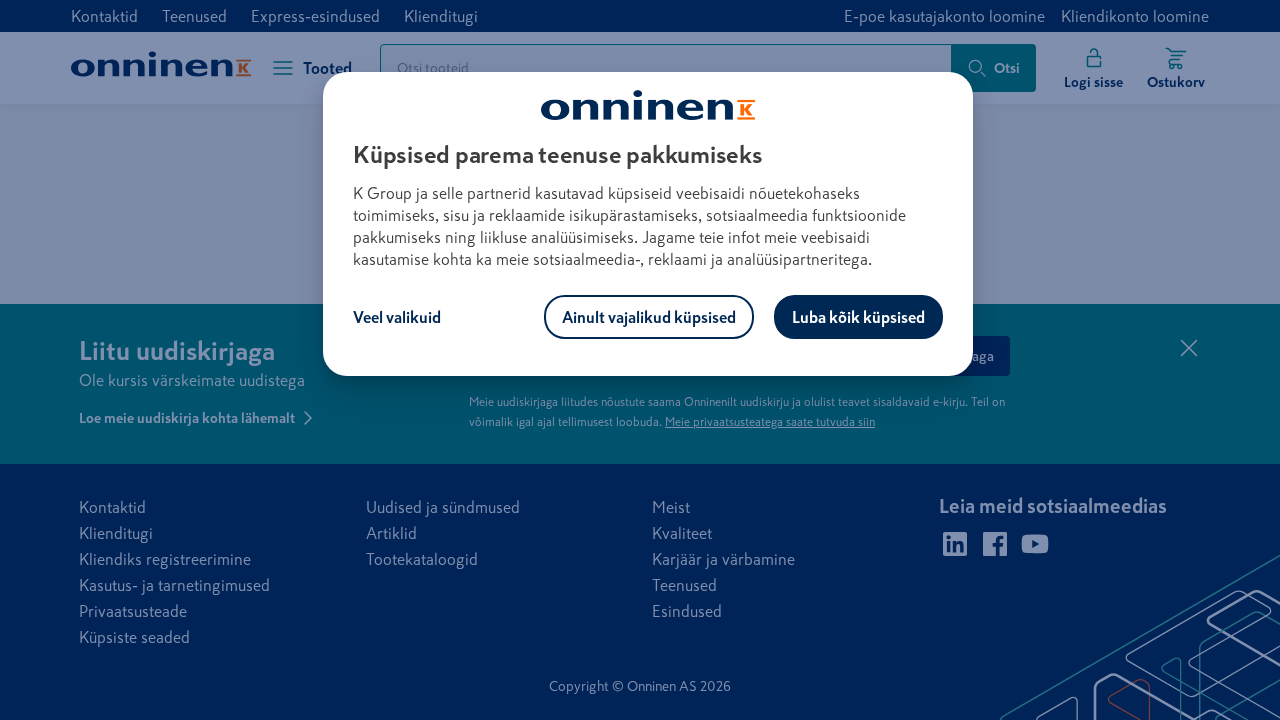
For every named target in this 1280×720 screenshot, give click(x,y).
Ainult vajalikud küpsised (649, 317)
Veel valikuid (397, 317)
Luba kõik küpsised (858, 317)
